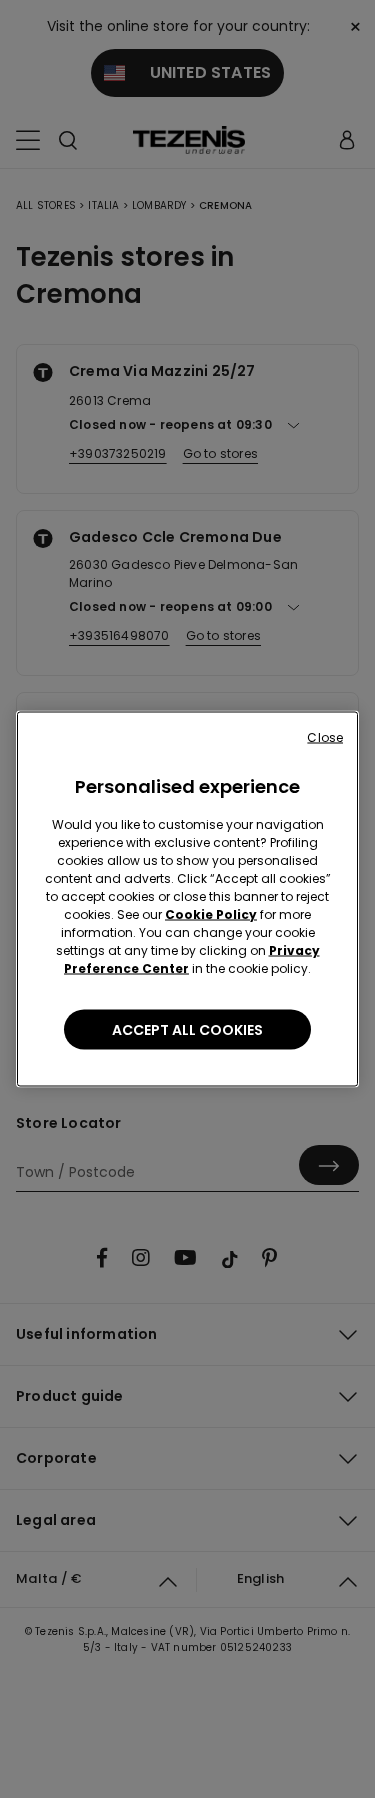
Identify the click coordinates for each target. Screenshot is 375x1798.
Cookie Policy (211, 914)
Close (325, 737)
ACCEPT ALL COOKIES (187, 1030)
